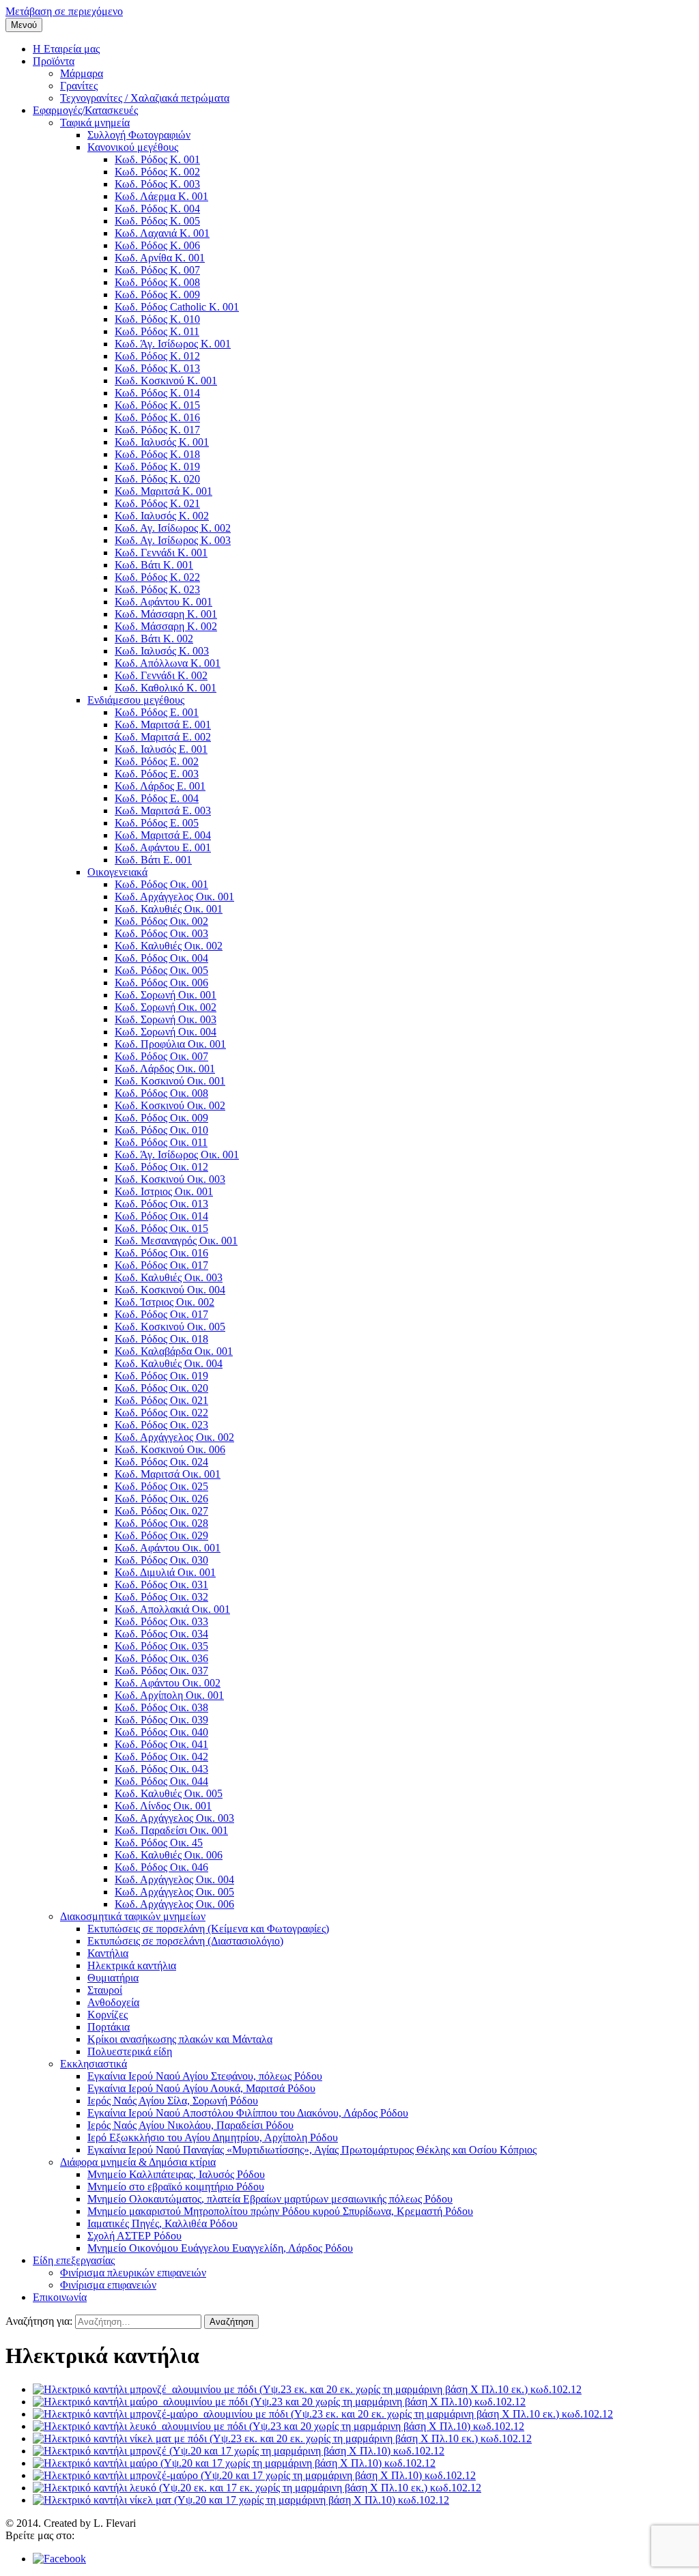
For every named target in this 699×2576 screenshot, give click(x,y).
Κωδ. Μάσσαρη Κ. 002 (166, 626)
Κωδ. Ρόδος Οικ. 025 (161, 1486)
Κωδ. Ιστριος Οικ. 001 (164, 1191)
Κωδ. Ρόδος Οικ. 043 (161, 1769)
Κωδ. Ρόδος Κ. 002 (157, 172)
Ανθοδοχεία (113, 2002)
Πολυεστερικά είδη (130, 2051)
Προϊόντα (54, 61)
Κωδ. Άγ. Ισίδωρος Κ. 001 (173, 344)
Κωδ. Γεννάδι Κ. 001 (161, 553)
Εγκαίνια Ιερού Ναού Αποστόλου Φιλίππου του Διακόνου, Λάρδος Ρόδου (248, 2113)
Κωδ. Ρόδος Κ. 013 (157, 368)
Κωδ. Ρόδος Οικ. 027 (161, 1511)
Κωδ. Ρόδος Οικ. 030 (161, 1560)
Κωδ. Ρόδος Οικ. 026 (161, 1499)
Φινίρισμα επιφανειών (108, 2285)
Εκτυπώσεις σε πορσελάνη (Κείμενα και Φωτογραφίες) (208, 1929)
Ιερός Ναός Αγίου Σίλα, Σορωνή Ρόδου (173, 2101)
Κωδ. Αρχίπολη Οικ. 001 (169, 1695)
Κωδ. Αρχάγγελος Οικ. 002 (174, 1437)
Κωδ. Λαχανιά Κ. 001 (162, 233)
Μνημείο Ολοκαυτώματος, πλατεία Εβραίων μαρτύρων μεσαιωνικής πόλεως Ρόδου (270, 2199)
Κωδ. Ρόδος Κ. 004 (157, 209)
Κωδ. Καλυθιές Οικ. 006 (169, 1855)
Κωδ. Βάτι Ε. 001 (153, 860)
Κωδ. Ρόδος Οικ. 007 (161, 1056)
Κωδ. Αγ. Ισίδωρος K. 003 (173, 540)
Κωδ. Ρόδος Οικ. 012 (161, 1167)
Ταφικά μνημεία (95, 123)
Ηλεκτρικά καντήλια (132, 1965)
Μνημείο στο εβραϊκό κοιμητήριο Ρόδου (176, 2187)
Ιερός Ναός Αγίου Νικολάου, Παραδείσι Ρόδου (190, 2125)
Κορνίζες (108, 2015)
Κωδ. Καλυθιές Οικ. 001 (169, 909)
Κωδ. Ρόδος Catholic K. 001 (177, 307)
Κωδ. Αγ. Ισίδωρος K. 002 (173, 528)
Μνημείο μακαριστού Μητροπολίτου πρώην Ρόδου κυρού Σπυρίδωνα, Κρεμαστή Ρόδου (280, 2211)
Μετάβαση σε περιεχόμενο (64, 11)
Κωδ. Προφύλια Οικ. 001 (170, 1044)
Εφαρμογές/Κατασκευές (85, 110)
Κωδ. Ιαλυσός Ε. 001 (161, 749)
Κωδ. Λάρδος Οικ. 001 (165, 1069)
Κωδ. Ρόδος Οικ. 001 (161, 884)
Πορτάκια (109, 2027)
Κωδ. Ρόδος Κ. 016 (157, 417)
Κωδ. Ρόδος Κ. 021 (157, 503)
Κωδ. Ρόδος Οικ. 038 (161, 1707)
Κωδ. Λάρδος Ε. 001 (160, 786)
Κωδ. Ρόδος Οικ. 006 (161, 983)
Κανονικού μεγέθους (133, 147)
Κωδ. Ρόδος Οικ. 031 (161, 1585)
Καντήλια (108, 1953)
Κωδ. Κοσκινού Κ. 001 (166, 381)
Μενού (24, 25)
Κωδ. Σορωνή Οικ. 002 (166, 1007)
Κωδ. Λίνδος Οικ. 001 (163, 1806)
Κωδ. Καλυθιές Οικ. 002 (169, 946)
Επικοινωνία (60, 2297)
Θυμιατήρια (113, 1978)
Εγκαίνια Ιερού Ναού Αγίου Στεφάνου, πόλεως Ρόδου (205, 2076)
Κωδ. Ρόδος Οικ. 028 (161, 1523)
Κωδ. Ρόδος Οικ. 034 (161, 1634)
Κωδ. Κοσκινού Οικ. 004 (170, 1290)
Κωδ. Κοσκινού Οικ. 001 (170, 1081)
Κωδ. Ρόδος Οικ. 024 (161, 1462)
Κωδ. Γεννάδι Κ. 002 (161, 675)
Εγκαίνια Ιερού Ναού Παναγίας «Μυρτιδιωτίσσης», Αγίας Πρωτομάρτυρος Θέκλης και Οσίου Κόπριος (312, 2150)
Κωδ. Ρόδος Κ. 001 (157, 159)
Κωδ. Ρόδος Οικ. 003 (161, 933)
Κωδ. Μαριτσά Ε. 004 (163, 835)
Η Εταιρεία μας (66, 49)
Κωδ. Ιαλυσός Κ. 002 (162, 516)
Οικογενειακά (117, 872)
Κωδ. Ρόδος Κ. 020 (157, 479)
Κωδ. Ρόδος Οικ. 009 (161, 1118)
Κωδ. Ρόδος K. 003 (157, 184)
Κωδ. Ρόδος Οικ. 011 (161, 1142)
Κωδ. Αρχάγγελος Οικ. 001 (174, 897)
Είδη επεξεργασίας (74, 2260)
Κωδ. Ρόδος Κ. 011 (157, 331)
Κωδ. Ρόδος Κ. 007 (157, 270)
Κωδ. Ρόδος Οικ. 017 (161, 1265)
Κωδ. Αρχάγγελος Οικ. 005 (174, 1892)
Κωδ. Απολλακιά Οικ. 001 (172, 1609)
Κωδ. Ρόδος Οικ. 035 (161, 1646)
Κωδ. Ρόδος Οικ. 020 (161, 1388)
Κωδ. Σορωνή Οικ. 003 (166, 1019)
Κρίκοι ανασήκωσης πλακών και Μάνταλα (180, 2039)
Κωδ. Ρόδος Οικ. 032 (161, 1597)
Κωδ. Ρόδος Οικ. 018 (161, 1339)
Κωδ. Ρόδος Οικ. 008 (161, 1093)
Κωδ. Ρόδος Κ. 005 (157, 221)
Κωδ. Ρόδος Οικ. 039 (161, 1720)
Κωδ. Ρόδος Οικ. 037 (161, 1671)
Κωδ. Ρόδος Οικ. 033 (161, 1621)
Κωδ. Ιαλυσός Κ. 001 (162, 442)
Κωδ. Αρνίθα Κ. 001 (160, 258)
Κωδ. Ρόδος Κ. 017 (157, 430)
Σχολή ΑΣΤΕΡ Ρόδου (134, 2236)
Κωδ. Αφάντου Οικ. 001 (168, 1548)
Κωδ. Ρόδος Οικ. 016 (161, 1253)
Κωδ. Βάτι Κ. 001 (154, 565)
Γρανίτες (79, 86)
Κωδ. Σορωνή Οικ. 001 (166, 995)
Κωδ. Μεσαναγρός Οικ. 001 (176, 1241)
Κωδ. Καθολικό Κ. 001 (166, 688)
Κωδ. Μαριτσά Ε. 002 (163, 737)
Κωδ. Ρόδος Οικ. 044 (161, 1781)
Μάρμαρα (82, 73)
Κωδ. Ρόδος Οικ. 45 (159, 1843)
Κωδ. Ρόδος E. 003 (157, 774)
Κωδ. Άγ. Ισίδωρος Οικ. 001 (177, 1155)
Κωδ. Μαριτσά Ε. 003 (163, 811)
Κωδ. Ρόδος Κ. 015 (157, 405)
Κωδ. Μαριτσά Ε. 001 (163, 725)
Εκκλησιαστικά (94, 2064)
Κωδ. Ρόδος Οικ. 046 (161, 1867)
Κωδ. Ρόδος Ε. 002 (157, 761)
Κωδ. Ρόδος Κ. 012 (157, 356)
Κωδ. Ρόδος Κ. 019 (157, 467)
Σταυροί (105, 1990)
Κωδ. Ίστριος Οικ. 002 (165, 1302)
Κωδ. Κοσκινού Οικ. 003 (170, 1179)
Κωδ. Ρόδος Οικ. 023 (161, 1425)
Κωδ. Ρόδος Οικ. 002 (161, 921)
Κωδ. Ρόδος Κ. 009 (157, 295)
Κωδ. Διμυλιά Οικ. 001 (165, 1572)
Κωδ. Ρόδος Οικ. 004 (161, 958)
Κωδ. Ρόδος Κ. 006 (157, 245)
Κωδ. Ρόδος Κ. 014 (157, 393)
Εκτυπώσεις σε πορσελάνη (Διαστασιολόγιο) (185, 1941)
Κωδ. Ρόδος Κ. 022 (157, 577)
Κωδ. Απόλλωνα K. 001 (168, 663)
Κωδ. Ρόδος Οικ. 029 (161, 1535)
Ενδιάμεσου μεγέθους (136, 700)
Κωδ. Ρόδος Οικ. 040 (161, 1732)
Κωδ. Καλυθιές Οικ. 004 (169, 1363)
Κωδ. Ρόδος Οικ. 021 (161, 1400)
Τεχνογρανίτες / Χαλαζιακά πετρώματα (145, 98)
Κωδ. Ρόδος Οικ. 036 (161, 1658)
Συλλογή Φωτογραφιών (139, 135)
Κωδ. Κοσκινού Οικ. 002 (170, 1105)
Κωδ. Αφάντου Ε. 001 (163, 847)
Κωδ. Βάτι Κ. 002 (154, 639)
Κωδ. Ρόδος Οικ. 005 (161, 970)
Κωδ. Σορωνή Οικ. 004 (166, 1032)
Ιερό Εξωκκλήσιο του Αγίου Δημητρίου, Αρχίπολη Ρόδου (213, 2137)
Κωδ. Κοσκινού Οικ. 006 (170, 1449)
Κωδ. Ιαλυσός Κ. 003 (162, 651)
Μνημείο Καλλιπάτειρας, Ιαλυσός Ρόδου (176, 2174)
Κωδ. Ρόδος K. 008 (157, 282)
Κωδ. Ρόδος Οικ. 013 (161, 1204)
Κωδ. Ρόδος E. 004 (157, 798)
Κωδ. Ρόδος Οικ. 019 (161, 1376)
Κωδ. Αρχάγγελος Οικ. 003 (174, 1818)
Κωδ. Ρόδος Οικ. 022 (161, 1413)
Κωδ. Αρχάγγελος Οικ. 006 (174, 1904)
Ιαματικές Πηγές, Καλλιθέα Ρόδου (162, 2223)
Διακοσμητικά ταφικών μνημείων (133, 1916)
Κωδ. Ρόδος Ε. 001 (157, 712)
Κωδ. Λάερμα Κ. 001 (161, 196)
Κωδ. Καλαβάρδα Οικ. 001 (174, 1351)
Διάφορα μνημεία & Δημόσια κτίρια (138, 2162)
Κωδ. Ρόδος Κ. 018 (157, 454)
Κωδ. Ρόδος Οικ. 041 (161, 1744)
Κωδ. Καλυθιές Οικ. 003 (169, 1277)
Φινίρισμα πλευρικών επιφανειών (133, 2273)
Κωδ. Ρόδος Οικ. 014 (161, 1216)
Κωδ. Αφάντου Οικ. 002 (168, 1683)
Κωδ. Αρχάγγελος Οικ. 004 (174, 1879)
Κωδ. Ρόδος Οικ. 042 (161, 1757)
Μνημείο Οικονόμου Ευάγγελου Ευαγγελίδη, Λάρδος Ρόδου (220, 2248)
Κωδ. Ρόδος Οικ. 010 (161, 1130)
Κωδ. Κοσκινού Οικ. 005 (170, 1327)
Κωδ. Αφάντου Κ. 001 (163, 602)
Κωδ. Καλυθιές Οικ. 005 (169, 1793)
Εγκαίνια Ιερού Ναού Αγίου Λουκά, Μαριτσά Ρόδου (201, 2088)
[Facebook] (59, 2559)
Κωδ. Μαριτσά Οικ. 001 (168, 1474)
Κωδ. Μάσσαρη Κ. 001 (166, 614)
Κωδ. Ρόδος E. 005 (157, 823)
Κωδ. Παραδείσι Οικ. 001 (171, 1830)
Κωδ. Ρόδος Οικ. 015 (161, 1228)
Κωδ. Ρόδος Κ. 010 (157, 319)
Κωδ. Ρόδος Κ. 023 (157, 589)
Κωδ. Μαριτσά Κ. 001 (163, 491)
